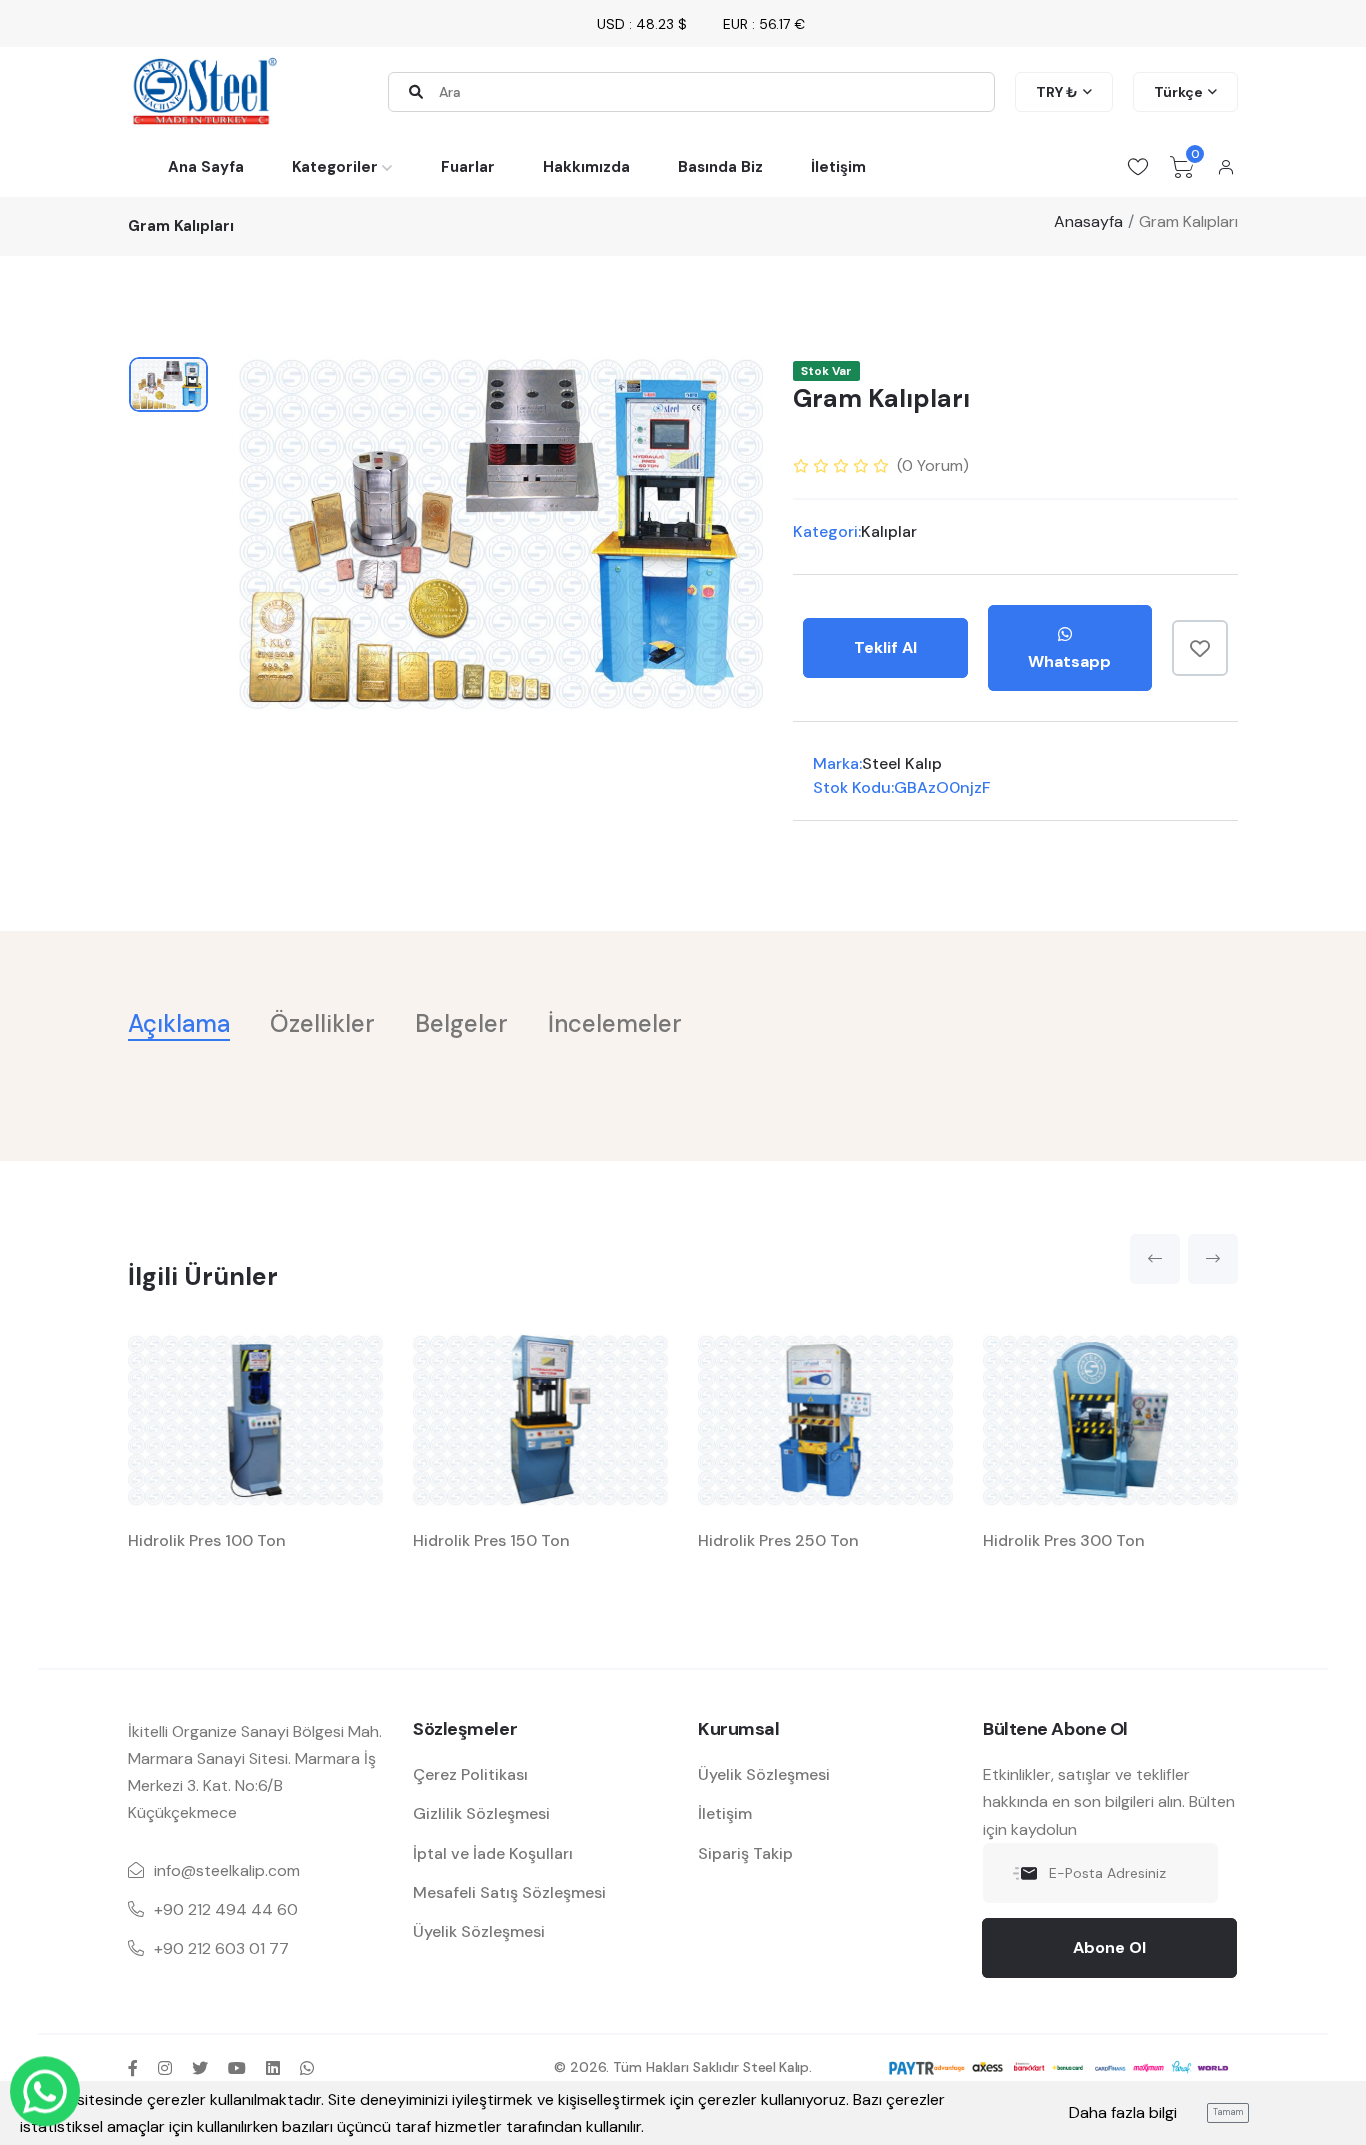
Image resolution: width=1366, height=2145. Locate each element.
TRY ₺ (1057, 92)
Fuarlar (468, 167)
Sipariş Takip (745, 1853)
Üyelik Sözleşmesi (479, 1931)
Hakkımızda (586, 167)
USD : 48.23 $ (642, 24)
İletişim (838, 167)
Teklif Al (885, 647)
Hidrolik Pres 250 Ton (778, 1540)
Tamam (1228, 2112)
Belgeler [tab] (461, 1023)
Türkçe (1178, 92)
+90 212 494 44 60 (226, 1909)
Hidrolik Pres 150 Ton (491, 1540)
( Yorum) (933, 465)
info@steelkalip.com (227, 1870)
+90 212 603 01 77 (221, 1948)
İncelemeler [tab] (615, 1023)
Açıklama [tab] (179, 1023)
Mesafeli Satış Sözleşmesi (509, 1892)
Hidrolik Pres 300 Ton (1064, 1540)
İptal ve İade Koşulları (493, 1853)
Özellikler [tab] (322, 1023)
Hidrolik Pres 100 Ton (207, 1540)
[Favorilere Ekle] (1200, 648)
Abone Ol (1109, 1947)
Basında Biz (720, 167)
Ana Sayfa (206, 167)
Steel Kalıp (902, 763)
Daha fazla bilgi (1123, 2112)
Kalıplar (889, 531)
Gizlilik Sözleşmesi (481, 1813)
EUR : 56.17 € (764, 24)
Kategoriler (335, 167)
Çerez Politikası (470, 1774)
